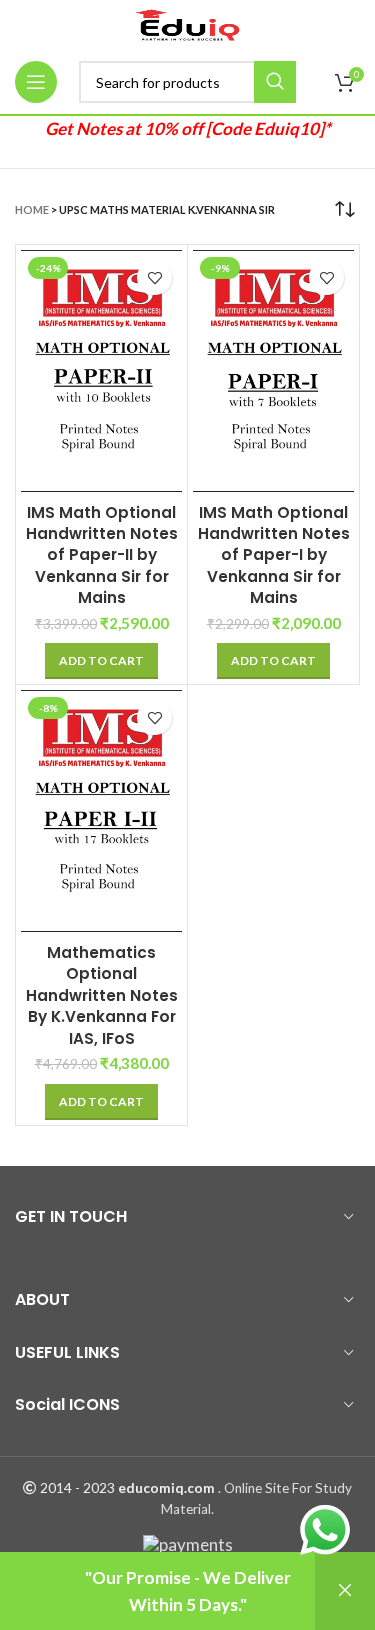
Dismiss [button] (345, 1591)
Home (32, 209)
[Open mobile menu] (36, 82)
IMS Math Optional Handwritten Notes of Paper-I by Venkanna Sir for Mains (274, 555)
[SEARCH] (275, 82)
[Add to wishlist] (154, 277)
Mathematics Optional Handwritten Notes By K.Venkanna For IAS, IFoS (102, 995)
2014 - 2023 (77, 1488)
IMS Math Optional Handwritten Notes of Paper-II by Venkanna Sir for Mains (102, 555)
